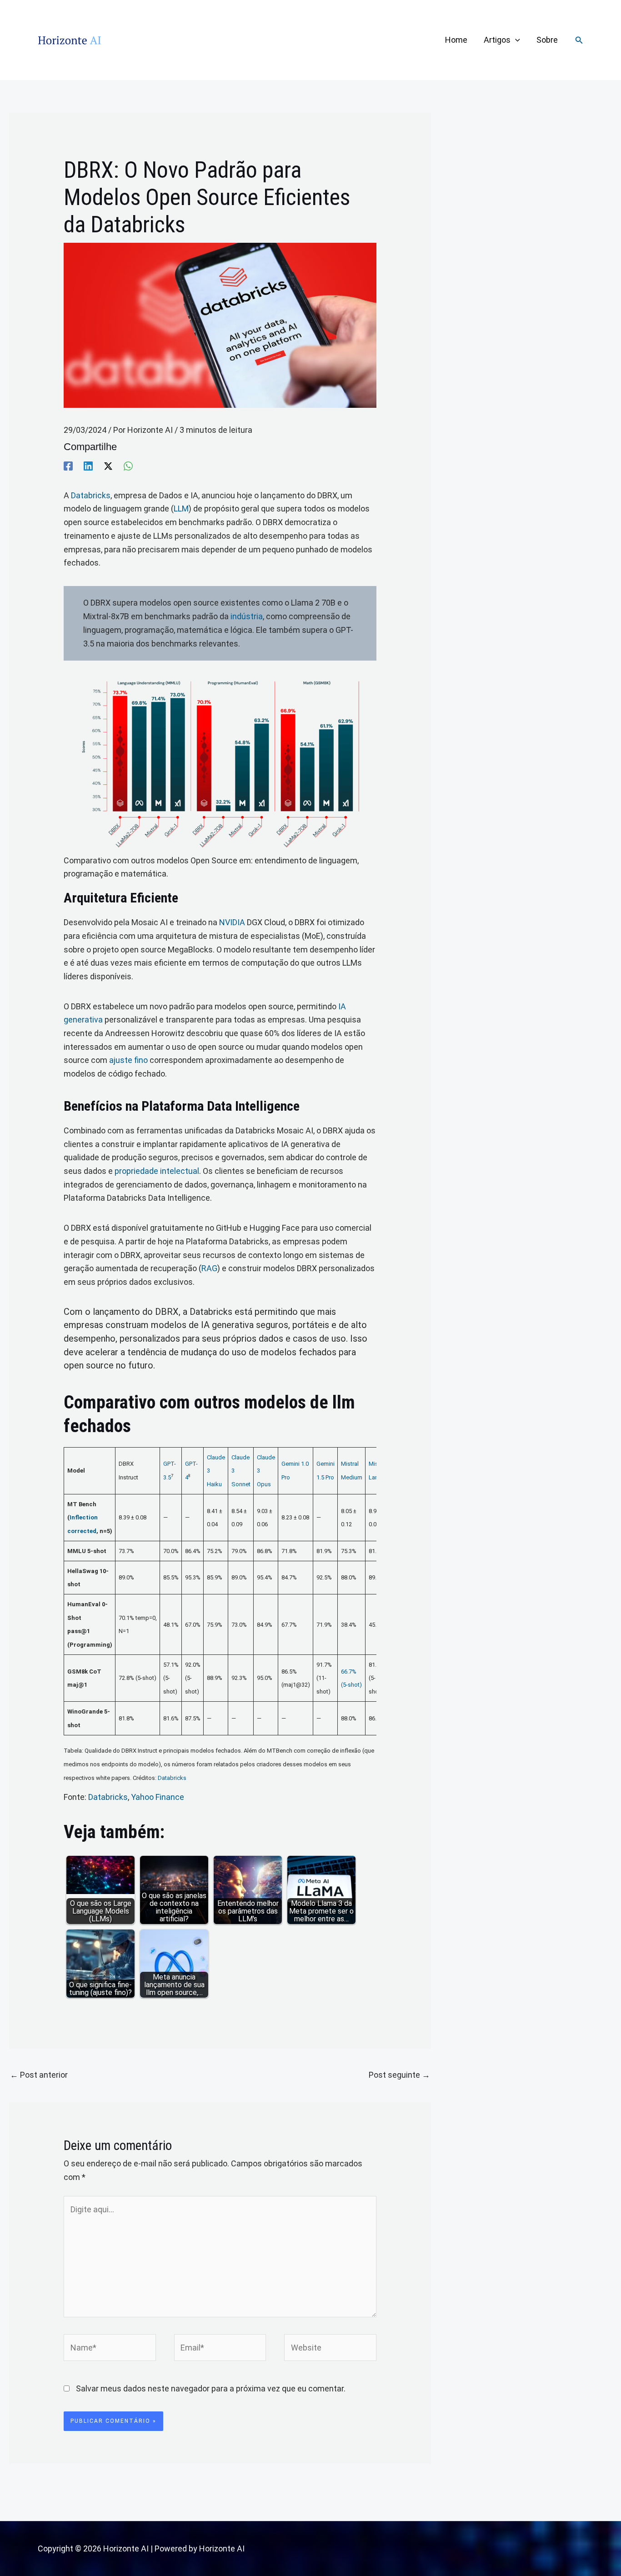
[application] (515, 40)
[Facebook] (68, 466)
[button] (579, 40)
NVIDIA (232, 922)
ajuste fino (128, 1060)
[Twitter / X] (108, 466)
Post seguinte (399, 2075)
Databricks (91, 495)
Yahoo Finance (158, 1797)
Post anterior (39, 2075)
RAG (209, 1268)
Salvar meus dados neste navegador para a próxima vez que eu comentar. (211, 2388)
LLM (181, 509)
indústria (247, 616)
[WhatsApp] (128, 466)
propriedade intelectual (157, 1171)
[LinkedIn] (88, 466)
